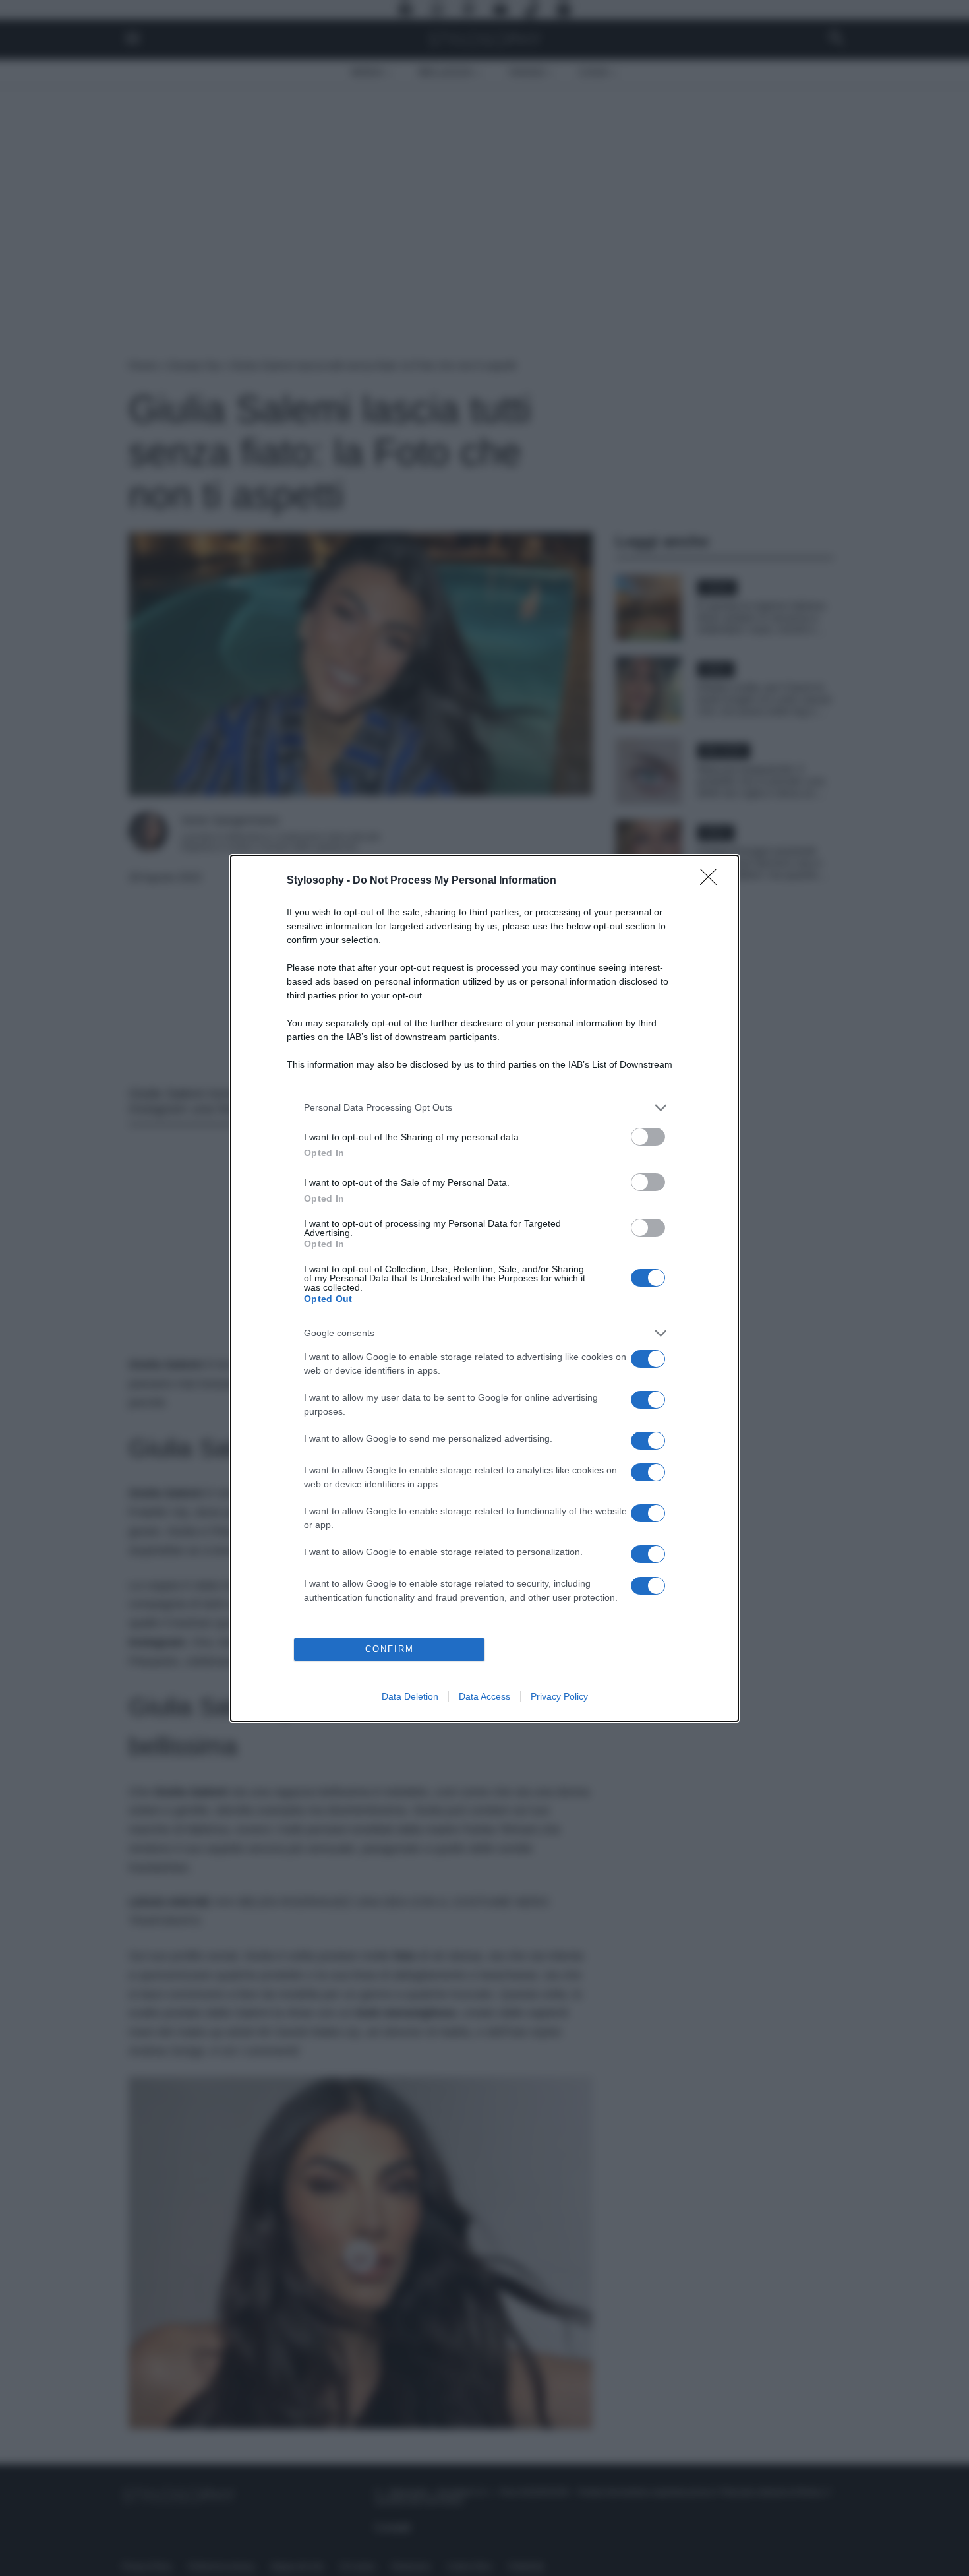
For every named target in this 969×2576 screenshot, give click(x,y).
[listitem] (484, 1108)
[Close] (713, 881)
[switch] (648, 1137)
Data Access (484, 1696)
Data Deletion (410, 1696)
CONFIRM (390, 1649)
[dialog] (484, 1288)
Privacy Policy (559, 1696)
